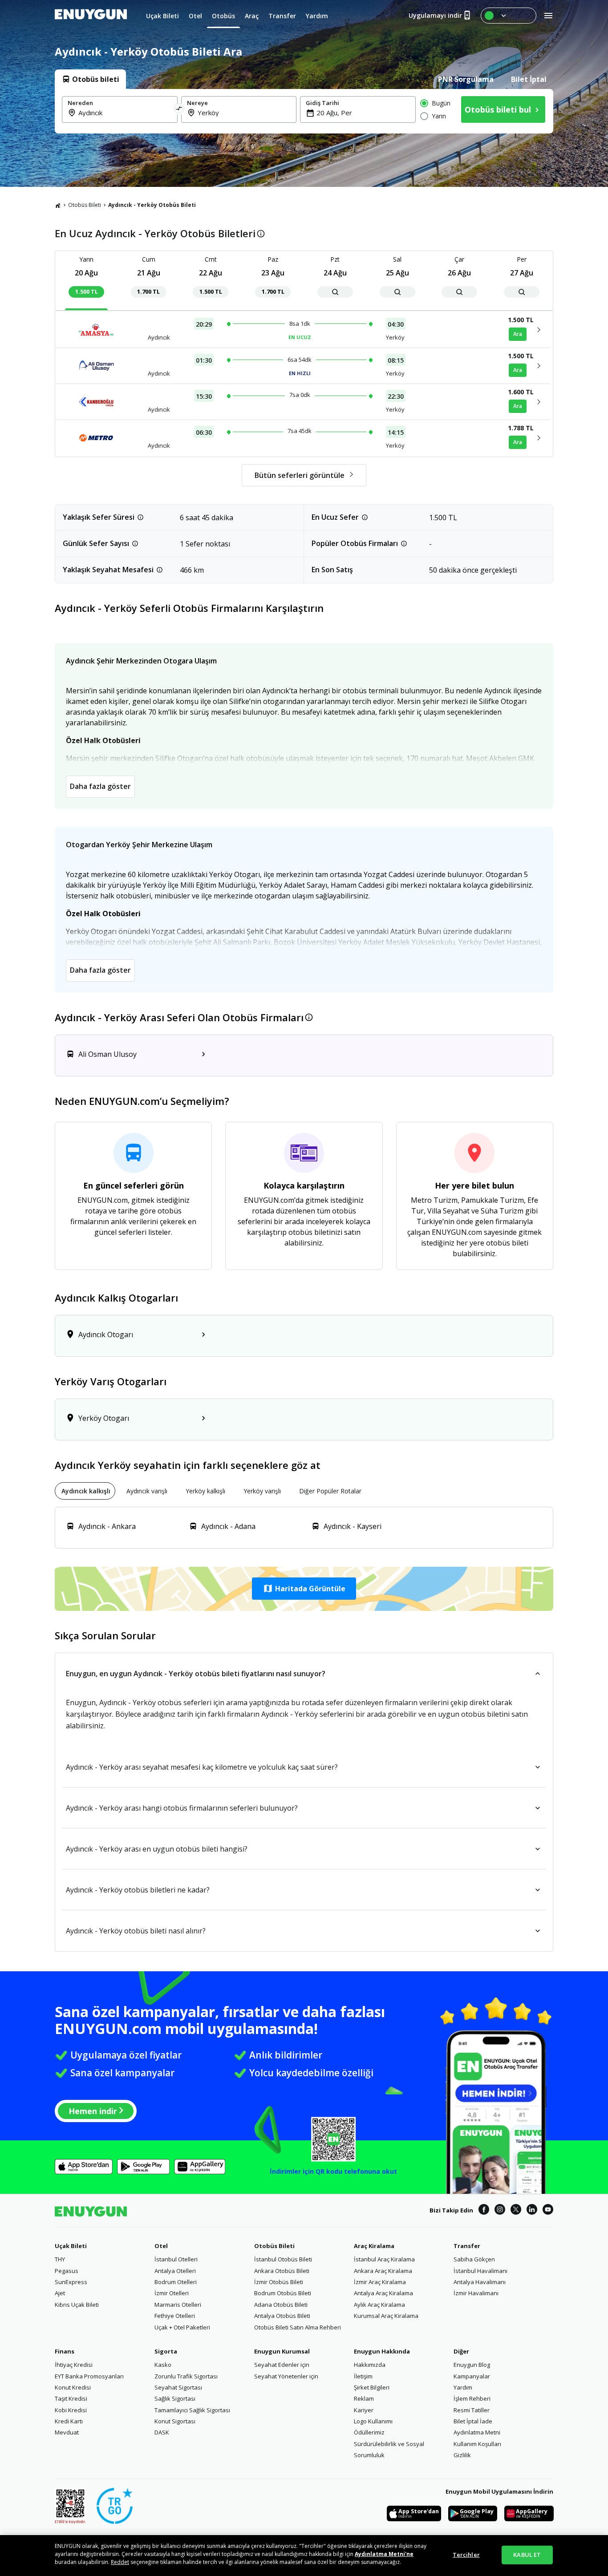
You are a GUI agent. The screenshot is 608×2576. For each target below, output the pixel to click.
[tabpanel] (304, 111)
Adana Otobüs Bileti (281, 2305)
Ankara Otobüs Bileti (282, 2271)
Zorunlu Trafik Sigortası (186, 2376)
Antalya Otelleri (175, 2271)
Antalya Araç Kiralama (383, 2293)
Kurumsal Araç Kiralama (386, 2316)
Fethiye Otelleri (175, 2316)
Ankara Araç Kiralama (383, 2271)
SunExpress (71, 2282)
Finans (65, 2351)
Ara (518, 334)
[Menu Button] (509, 16)
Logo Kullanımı (373, 2421)
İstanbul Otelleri (176, 2259)
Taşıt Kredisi (71, 2398)
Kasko (163, 2365)
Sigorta (166, 2351)
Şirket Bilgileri (372, 2387)
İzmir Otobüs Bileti (279, 2282)
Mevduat (67, 2432)
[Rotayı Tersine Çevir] (179, 109)
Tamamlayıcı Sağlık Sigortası (192, 2410)
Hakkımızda (370, 2365)
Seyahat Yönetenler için (286, 2376)
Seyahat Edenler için (282, 2365)
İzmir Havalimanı (476, 2293)
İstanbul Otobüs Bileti (283, 2259)
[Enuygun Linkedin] (532, 2211)
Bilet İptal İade (473, 2421)
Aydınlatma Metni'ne (384, 2554)
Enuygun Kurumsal (282, 2351)
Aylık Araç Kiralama (379, 2305)
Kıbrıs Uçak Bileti (77, 2305)
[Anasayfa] (58, 205)
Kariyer (364, 2410)
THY (60, 2259)
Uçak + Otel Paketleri (182, 2327)
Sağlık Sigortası (175, 2398)
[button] (304, 1589)
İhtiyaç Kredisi (74, 2365)
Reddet (120, 2562)
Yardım (463, 2387)
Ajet (60, 2293)
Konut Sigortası (175, 2421)
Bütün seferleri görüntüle (300, 475)
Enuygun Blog (472, 2365)
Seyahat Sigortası (178, 2387)
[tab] (90, 79)
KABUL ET (527, 2555)
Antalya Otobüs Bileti (282, 2316)
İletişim (363, 2376)
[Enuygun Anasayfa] (91, 16)
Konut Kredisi (73, 2387)
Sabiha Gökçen (474, 2259)
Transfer (467, 2246)
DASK (162, 2432)
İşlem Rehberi (472, 2398)
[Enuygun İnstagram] (500, 2211)
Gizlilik (462, 2455)
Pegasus (67, 2271)
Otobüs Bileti (85, 205)
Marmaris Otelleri (178, 2305)
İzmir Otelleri (172, 2293)
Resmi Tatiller (472, 2410)
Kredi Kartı (69, 2421)
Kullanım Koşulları (477, 2444)
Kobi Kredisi (71, 2410)
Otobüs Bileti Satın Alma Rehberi (298, 2327)
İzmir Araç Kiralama (380, 2282)
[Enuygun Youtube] (548, 2211)
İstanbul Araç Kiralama (384, 2259)
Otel (161, 2246)
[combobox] (125, 113)
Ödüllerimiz (369, 2432)
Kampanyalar (472, 2376)
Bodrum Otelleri (176, 2282)
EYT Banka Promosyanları (89, 2376)
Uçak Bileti (71, 2246)
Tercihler (466, 2555)
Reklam (364, 2398)
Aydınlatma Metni (477, 2432)
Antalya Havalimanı (480, 2282)
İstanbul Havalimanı (480, 2271)
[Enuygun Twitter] (516, 2211)
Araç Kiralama (374, 2246)
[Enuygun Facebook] (484, 2211)
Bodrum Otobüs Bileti (283, 2293)
